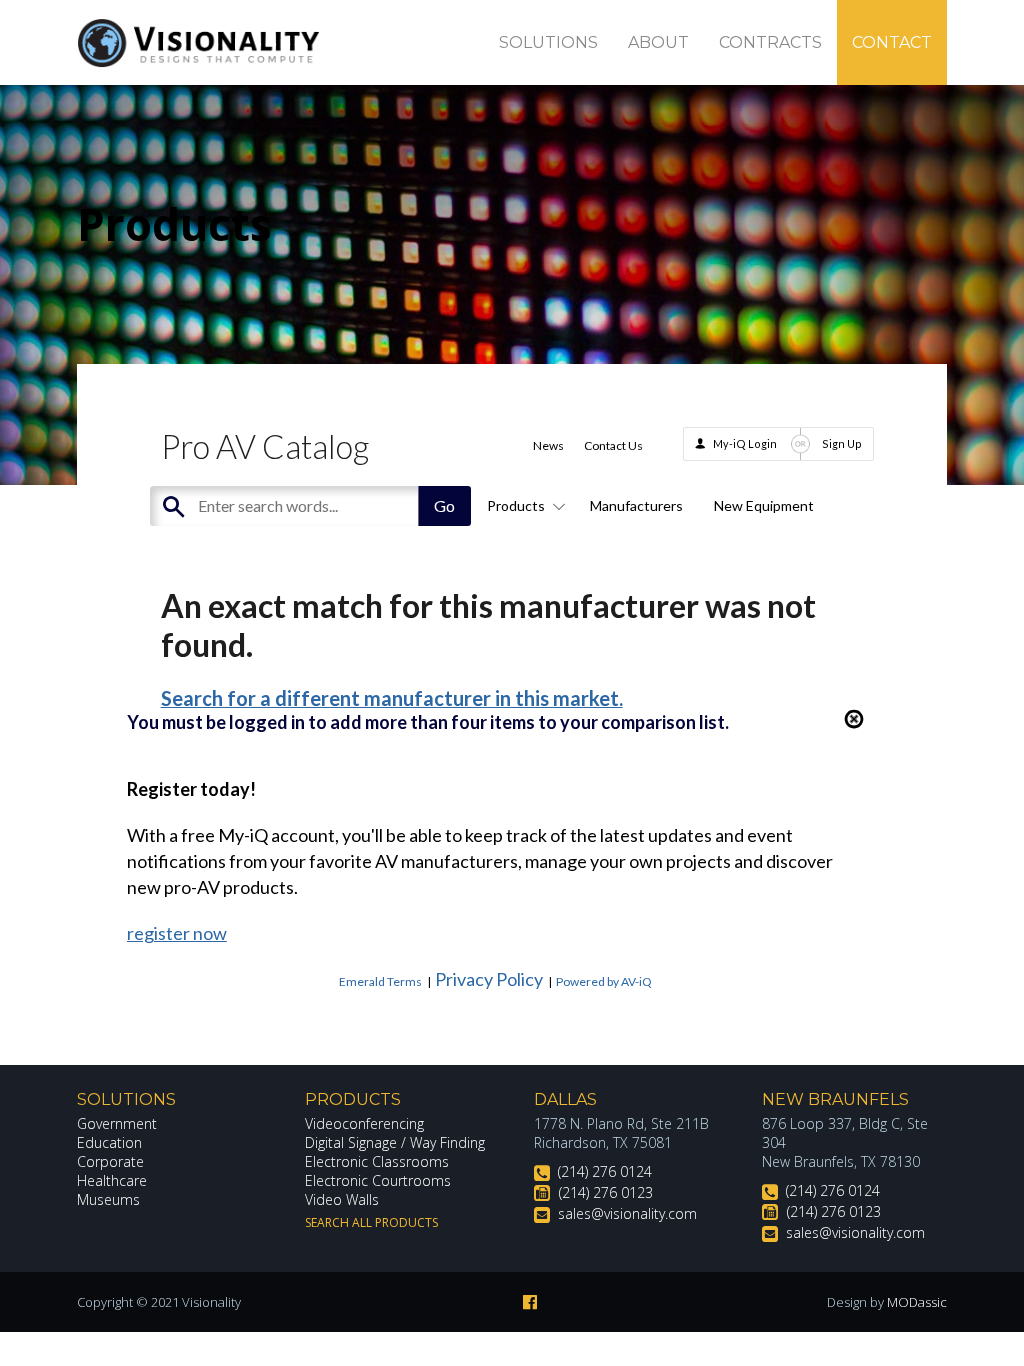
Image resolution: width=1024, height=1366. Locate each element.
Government (117, 1123)
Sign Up (842, 443)
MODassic (917, 1302)
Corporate (110, 1161)
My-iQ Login (745, 443)
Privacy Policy (489, 979)
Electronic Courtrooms (378, 1180)
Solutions (548, 42)
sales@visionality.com (627, 1213)
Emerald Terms (380, 981)
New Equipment (764, 505)
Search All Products (371, 1222)
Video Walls (342, 1199)
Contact (892, 42)
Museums (108, 1199)
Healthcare (112, 1180)
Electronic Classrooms (377, 1161)
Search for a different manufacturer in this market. (392, 698)
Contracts (770, 42)
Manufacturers (636, 505)
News (548, 445)
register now (177, 933)
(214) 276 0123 (606, 1192)
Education (109, 1142)
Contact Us (613, 445)
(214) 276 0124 (605, 1171)
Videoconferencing (364, 1123)
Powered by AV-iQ (604, 981)
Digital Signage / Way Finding (395, 1142)
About (658, 42)
